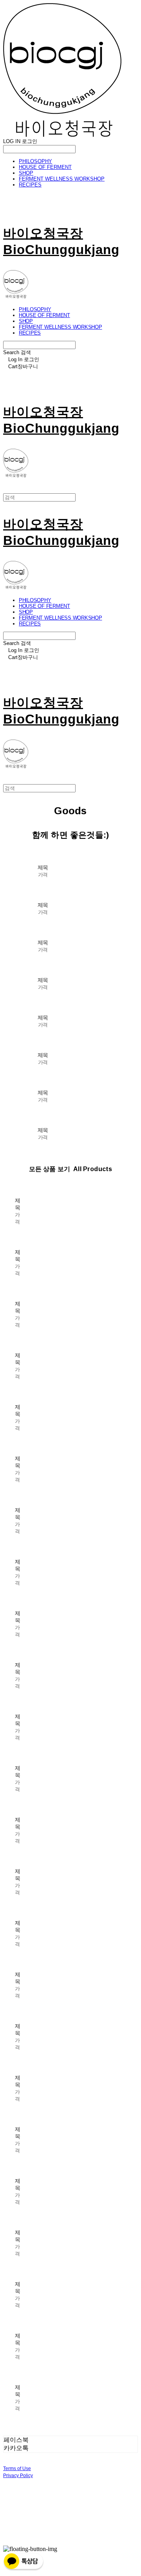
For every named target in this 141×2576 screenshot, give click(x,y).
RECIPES (30, 185)
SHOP (26, 173)
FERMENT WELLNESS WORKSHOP (62, 179)
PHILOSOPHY (35, 161)
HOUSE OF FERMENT (45, 167)
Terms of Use (17, 2469)
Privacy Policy (18, 2476)
